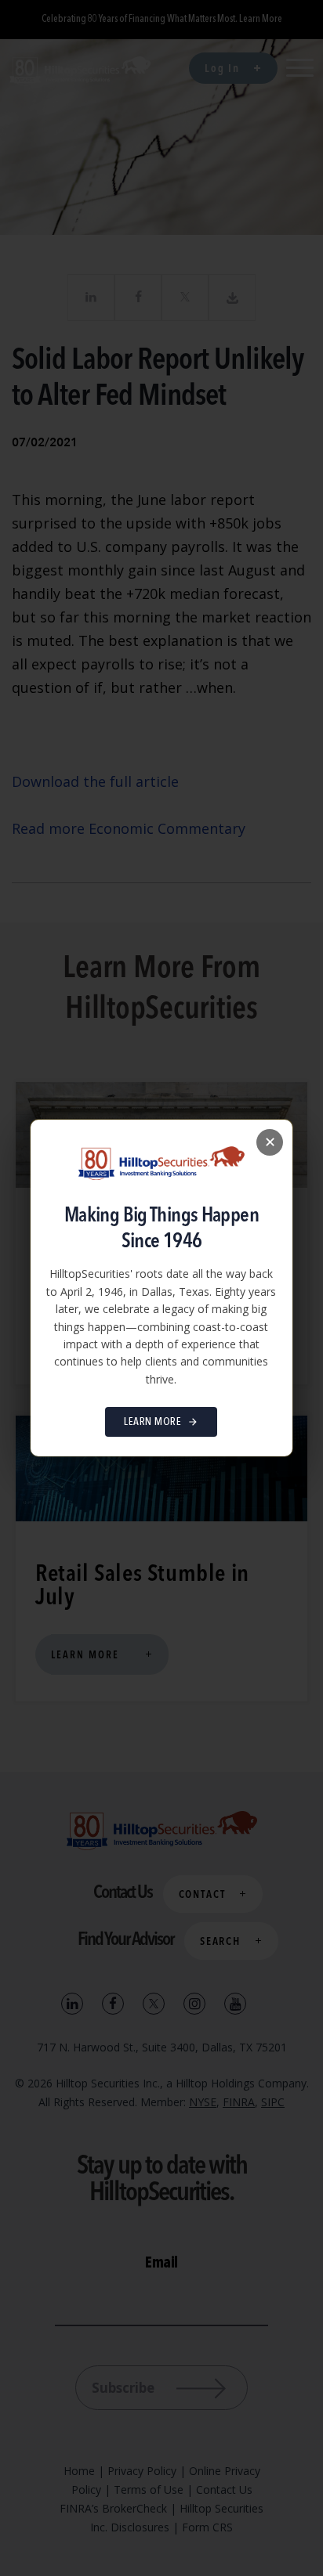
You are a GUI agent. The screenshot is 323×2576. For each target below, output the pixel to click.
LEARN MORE (152, 1422)
